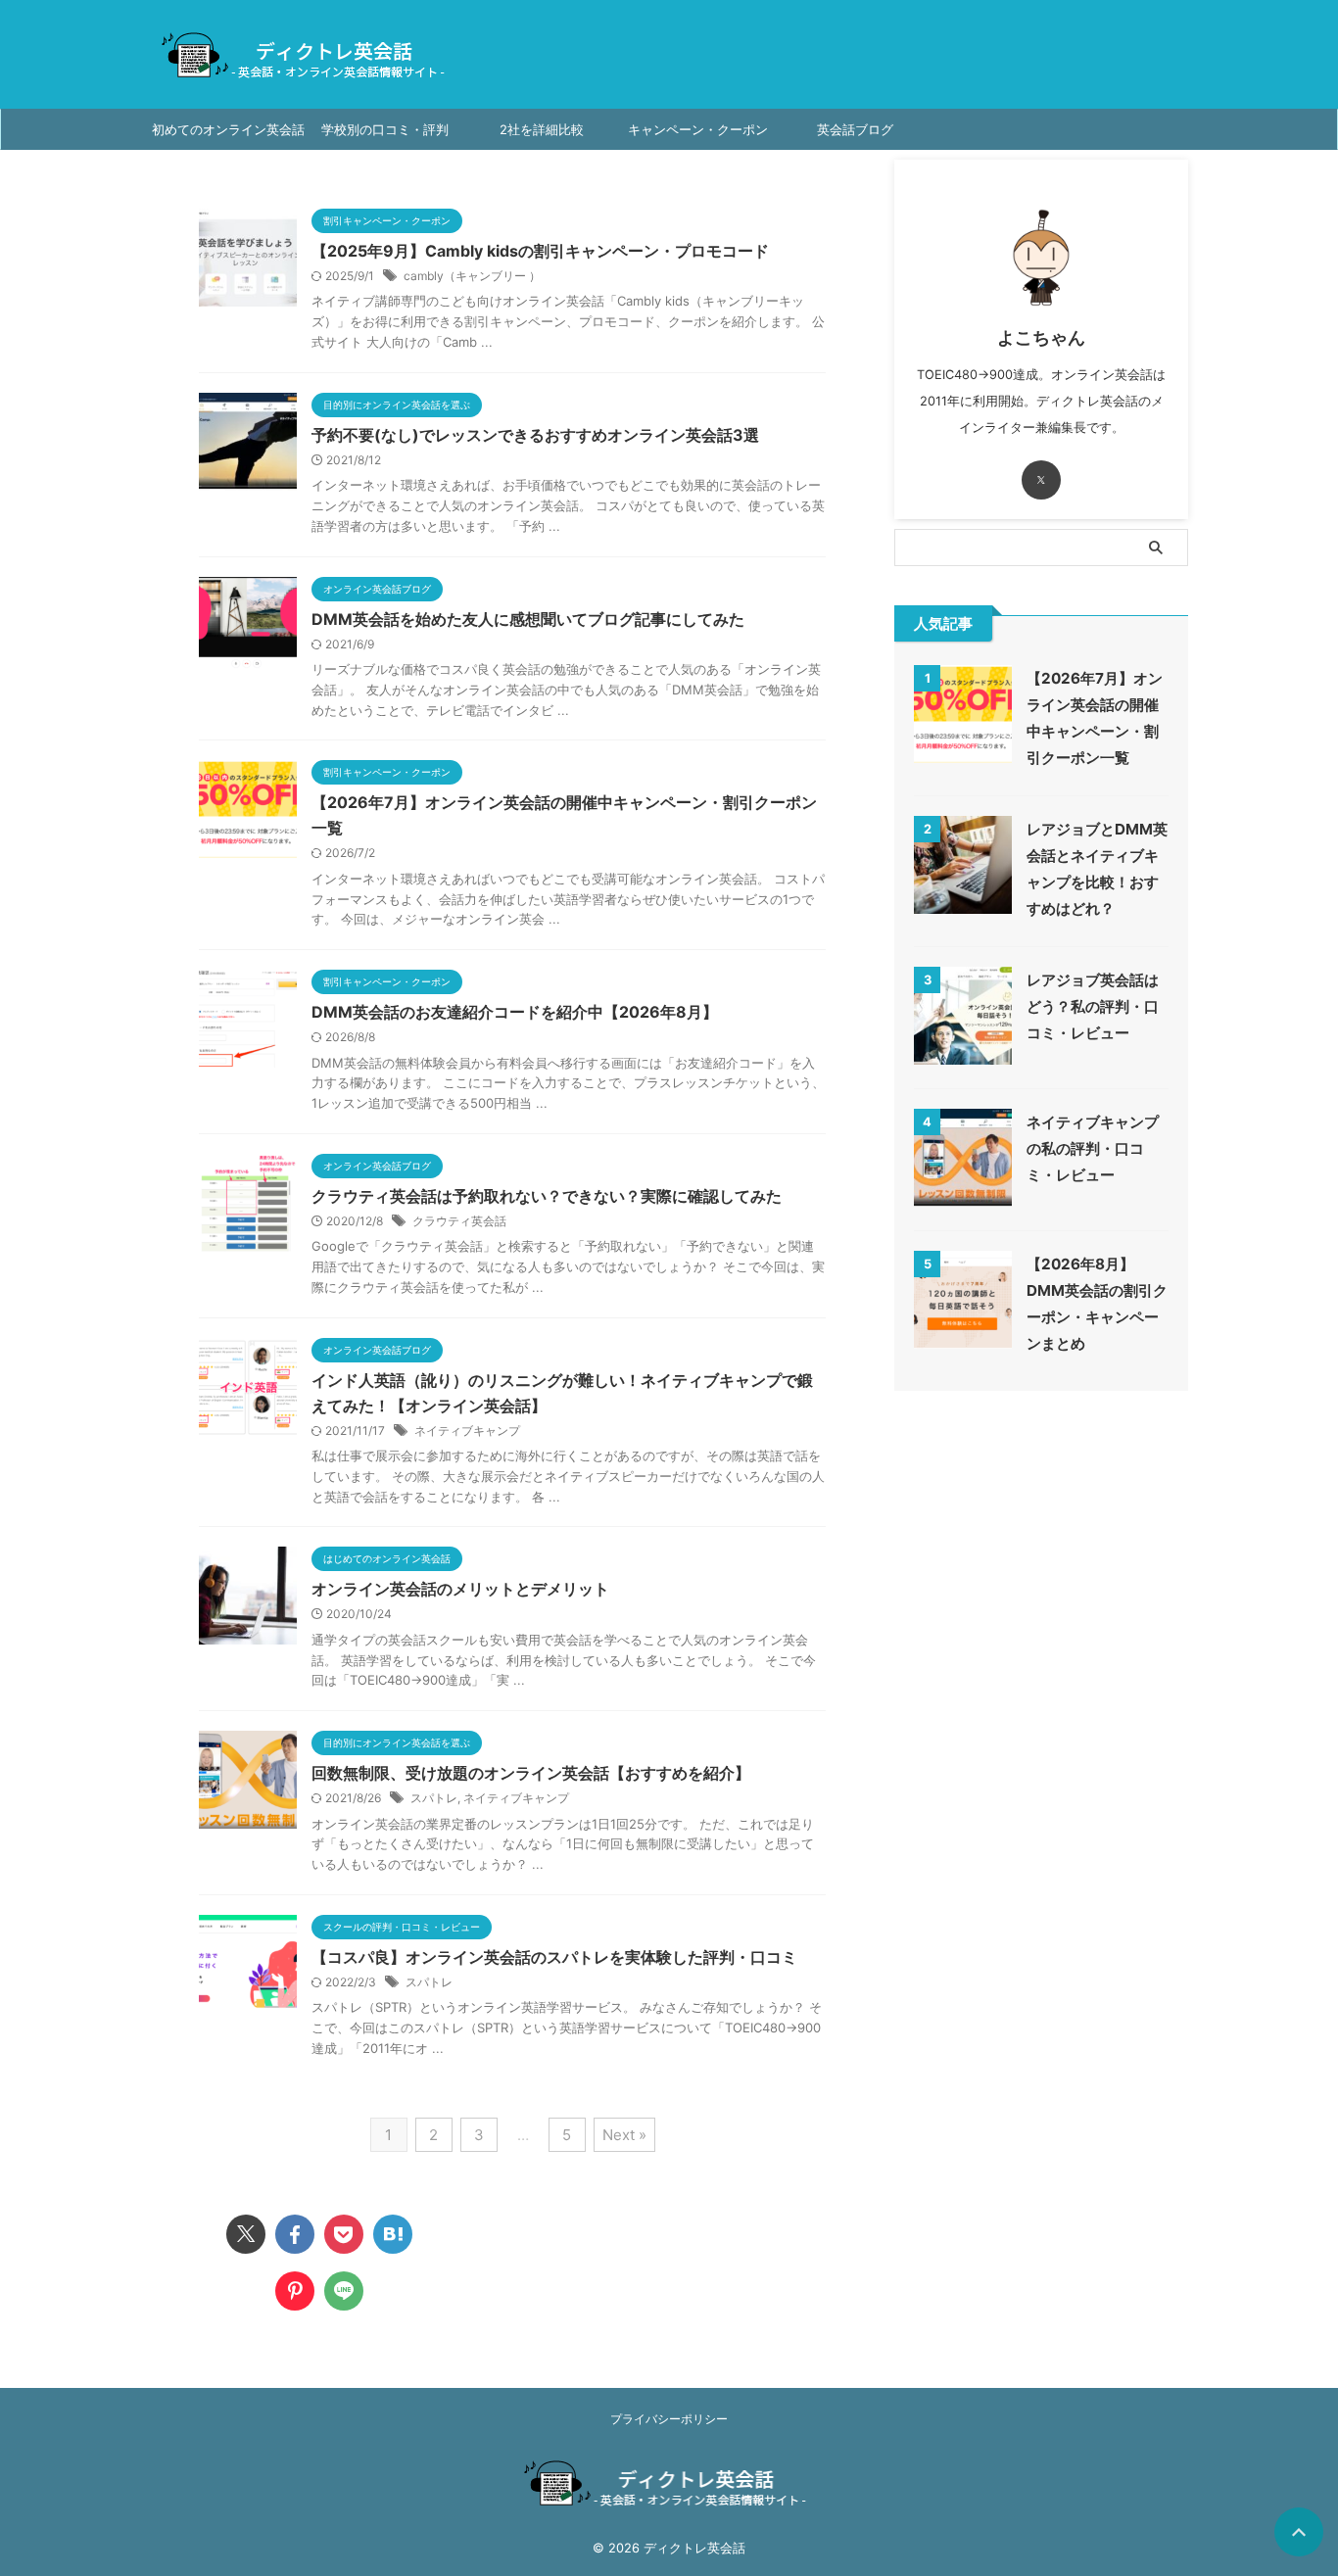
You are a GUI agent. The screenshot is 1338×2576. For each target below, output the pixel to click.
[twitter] (246, 2234)
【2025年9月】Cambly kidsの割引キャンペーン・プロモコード (540, 251)
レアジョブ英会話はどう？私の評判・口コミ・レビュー (1093, 1006)
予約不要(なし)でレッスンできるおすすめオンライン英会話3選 (535, 435)
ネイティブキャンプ (467, 1431)
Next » (624, 2135)
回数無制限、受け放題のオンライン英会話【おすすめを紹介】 (531, 1773)
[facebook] (295, 2234)
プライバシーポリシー (669, 2419)
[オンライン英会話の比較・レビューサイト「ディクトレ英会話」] (393, 2234)
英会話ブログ (855, 129)
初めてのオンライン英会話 (228, 129)
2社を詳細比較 (542, 129)
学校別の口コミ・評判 (385, 129)
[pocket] (344, 2234)
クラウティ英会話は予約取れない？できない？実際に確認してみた (547, 1196)
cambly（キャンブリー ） (472, 276)
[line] (344, 2291)
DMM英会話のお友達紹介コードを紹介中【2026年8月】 (515, 1012)
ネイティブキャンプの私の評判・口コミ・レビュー (1093, 1148)
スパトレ (434, 1798)
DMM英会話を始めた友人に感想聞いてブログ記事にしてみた (528, 619)
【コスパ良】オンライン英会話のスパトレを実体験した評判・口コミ (554, 1957)
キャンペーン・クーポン (698, 129)
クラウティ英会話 (459, 1221)
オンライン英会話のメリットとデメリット (460, 1589)
